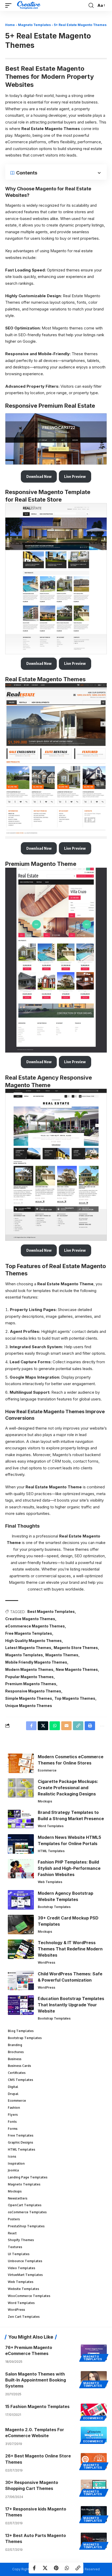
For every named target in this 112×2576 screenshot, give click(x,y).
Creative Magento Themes (30, 1619)
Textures (15, 2247)
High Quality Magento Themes (33, 1641)
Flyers (13, 2115)
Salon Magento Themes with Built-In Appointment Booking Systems (36, 2380)
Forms (13, 2129)
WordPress (46, 1962)
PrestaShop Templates (26, 2226)
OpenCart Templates (25, 2205)
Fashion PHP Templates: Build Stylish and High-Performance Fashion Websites (69, 1868)
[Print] (90, 1726)
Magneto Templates (34, 25)
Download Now (39, 476)
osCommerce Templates (27, 2212)
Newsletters (18, 2198)
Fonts (12, 2122)
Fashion (14, 2108)
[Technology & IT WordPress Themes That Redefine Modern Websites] (21, 1949)
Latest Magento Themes (28, 1648)
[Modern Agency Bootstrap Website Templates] (21, 1900)
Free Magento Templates (29, 1633)
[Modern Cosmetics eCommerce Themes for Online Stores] (21, 1763)
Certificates (17, 2073)
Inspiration (16, 2163)
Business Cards (19, 2066)
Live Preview (75, 476)
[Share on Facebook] (34, 2568)
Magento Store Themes (76, 1648)
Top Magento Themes (75, 1698)
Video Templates (21, 2268)
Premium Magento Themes (31, 1684)
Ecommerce (47, 1770)
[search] (91, 5)
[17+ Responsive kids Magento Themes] (94, 2514)
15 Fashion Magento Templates (37, 2406)
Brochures (16, 2052)
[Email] (66, 1726)
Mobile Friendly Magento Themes (36, 1662)
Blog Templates (21, 2031)
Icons (12, 2156)
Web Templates (50, 1882)
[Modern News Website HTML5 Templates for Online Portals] (21, 1844)
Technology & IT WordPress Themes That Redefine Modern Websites (70, 1949)
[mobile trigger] (10, 5)
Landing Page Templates (28, 2177)
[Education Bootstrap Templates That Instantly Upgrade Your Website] (21, 2005)
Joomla (13, 2170)
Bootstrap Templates (54, 1907)
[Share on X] (45, 2568)
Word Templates (51, 1826)
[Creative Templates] (29, 5)
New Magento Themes (77, 1669)
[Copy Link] (78, 2568)
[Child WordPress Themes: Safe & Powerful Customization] (21, 1980)
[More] (102, 1726)
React (12, 2233)
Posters (14, 2219)
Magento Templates (24, 1655)
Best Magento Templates (51, 1611)
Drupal (13, 2094)
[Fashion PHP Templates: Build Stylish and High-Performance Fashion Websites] (21, 1869)
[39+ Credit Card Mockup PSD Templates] (21, 1925)
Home (10, 25)
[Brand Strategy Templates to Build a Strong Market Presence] (21, 1819)
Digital (13, 2087)
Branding (15, 2045)
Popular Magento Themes (29, 1677)
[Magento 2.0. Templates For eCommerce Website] (94, 2435)
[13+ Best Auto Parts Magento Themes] (94, 2540)
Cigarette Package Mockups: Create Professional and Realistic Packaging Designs (68, 1788)
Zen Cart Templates (24, 2317)
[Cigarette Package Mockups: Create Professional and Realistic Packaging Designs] (21, 1788)
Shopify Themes (21, 2240)
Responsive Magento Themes (33, 1691)
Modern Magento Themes (29, 1669)
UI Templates (19, 2254)
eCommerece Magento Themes (35, 1626)
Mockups (45, 1801)
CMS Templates (20, 2080)
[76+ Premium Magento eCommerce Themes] (94, 2352)
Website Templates (23, 2289)
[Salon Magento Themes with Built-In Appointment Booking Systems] (94, 2379)
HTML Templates (51, 1851)
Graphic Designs (20, 2142)
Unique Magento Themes (29, 1706)
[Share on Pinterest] (56, 2568)
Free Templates (21, 2135)
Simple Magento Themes (29, 1698)
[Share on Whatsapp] (67, 2568)
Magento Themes (62, 1655)
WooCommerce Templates (29, 2296)
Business (15, 2059)
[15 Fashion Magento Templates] (94, 2411)
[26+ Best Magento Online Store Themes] (94, 2461)
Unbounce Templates (25, 2261)
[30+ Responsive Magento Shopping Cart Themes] (94, 2487)
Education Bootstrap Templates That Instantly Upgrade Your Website (71, 2005)
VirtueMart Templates (25, 2275)
